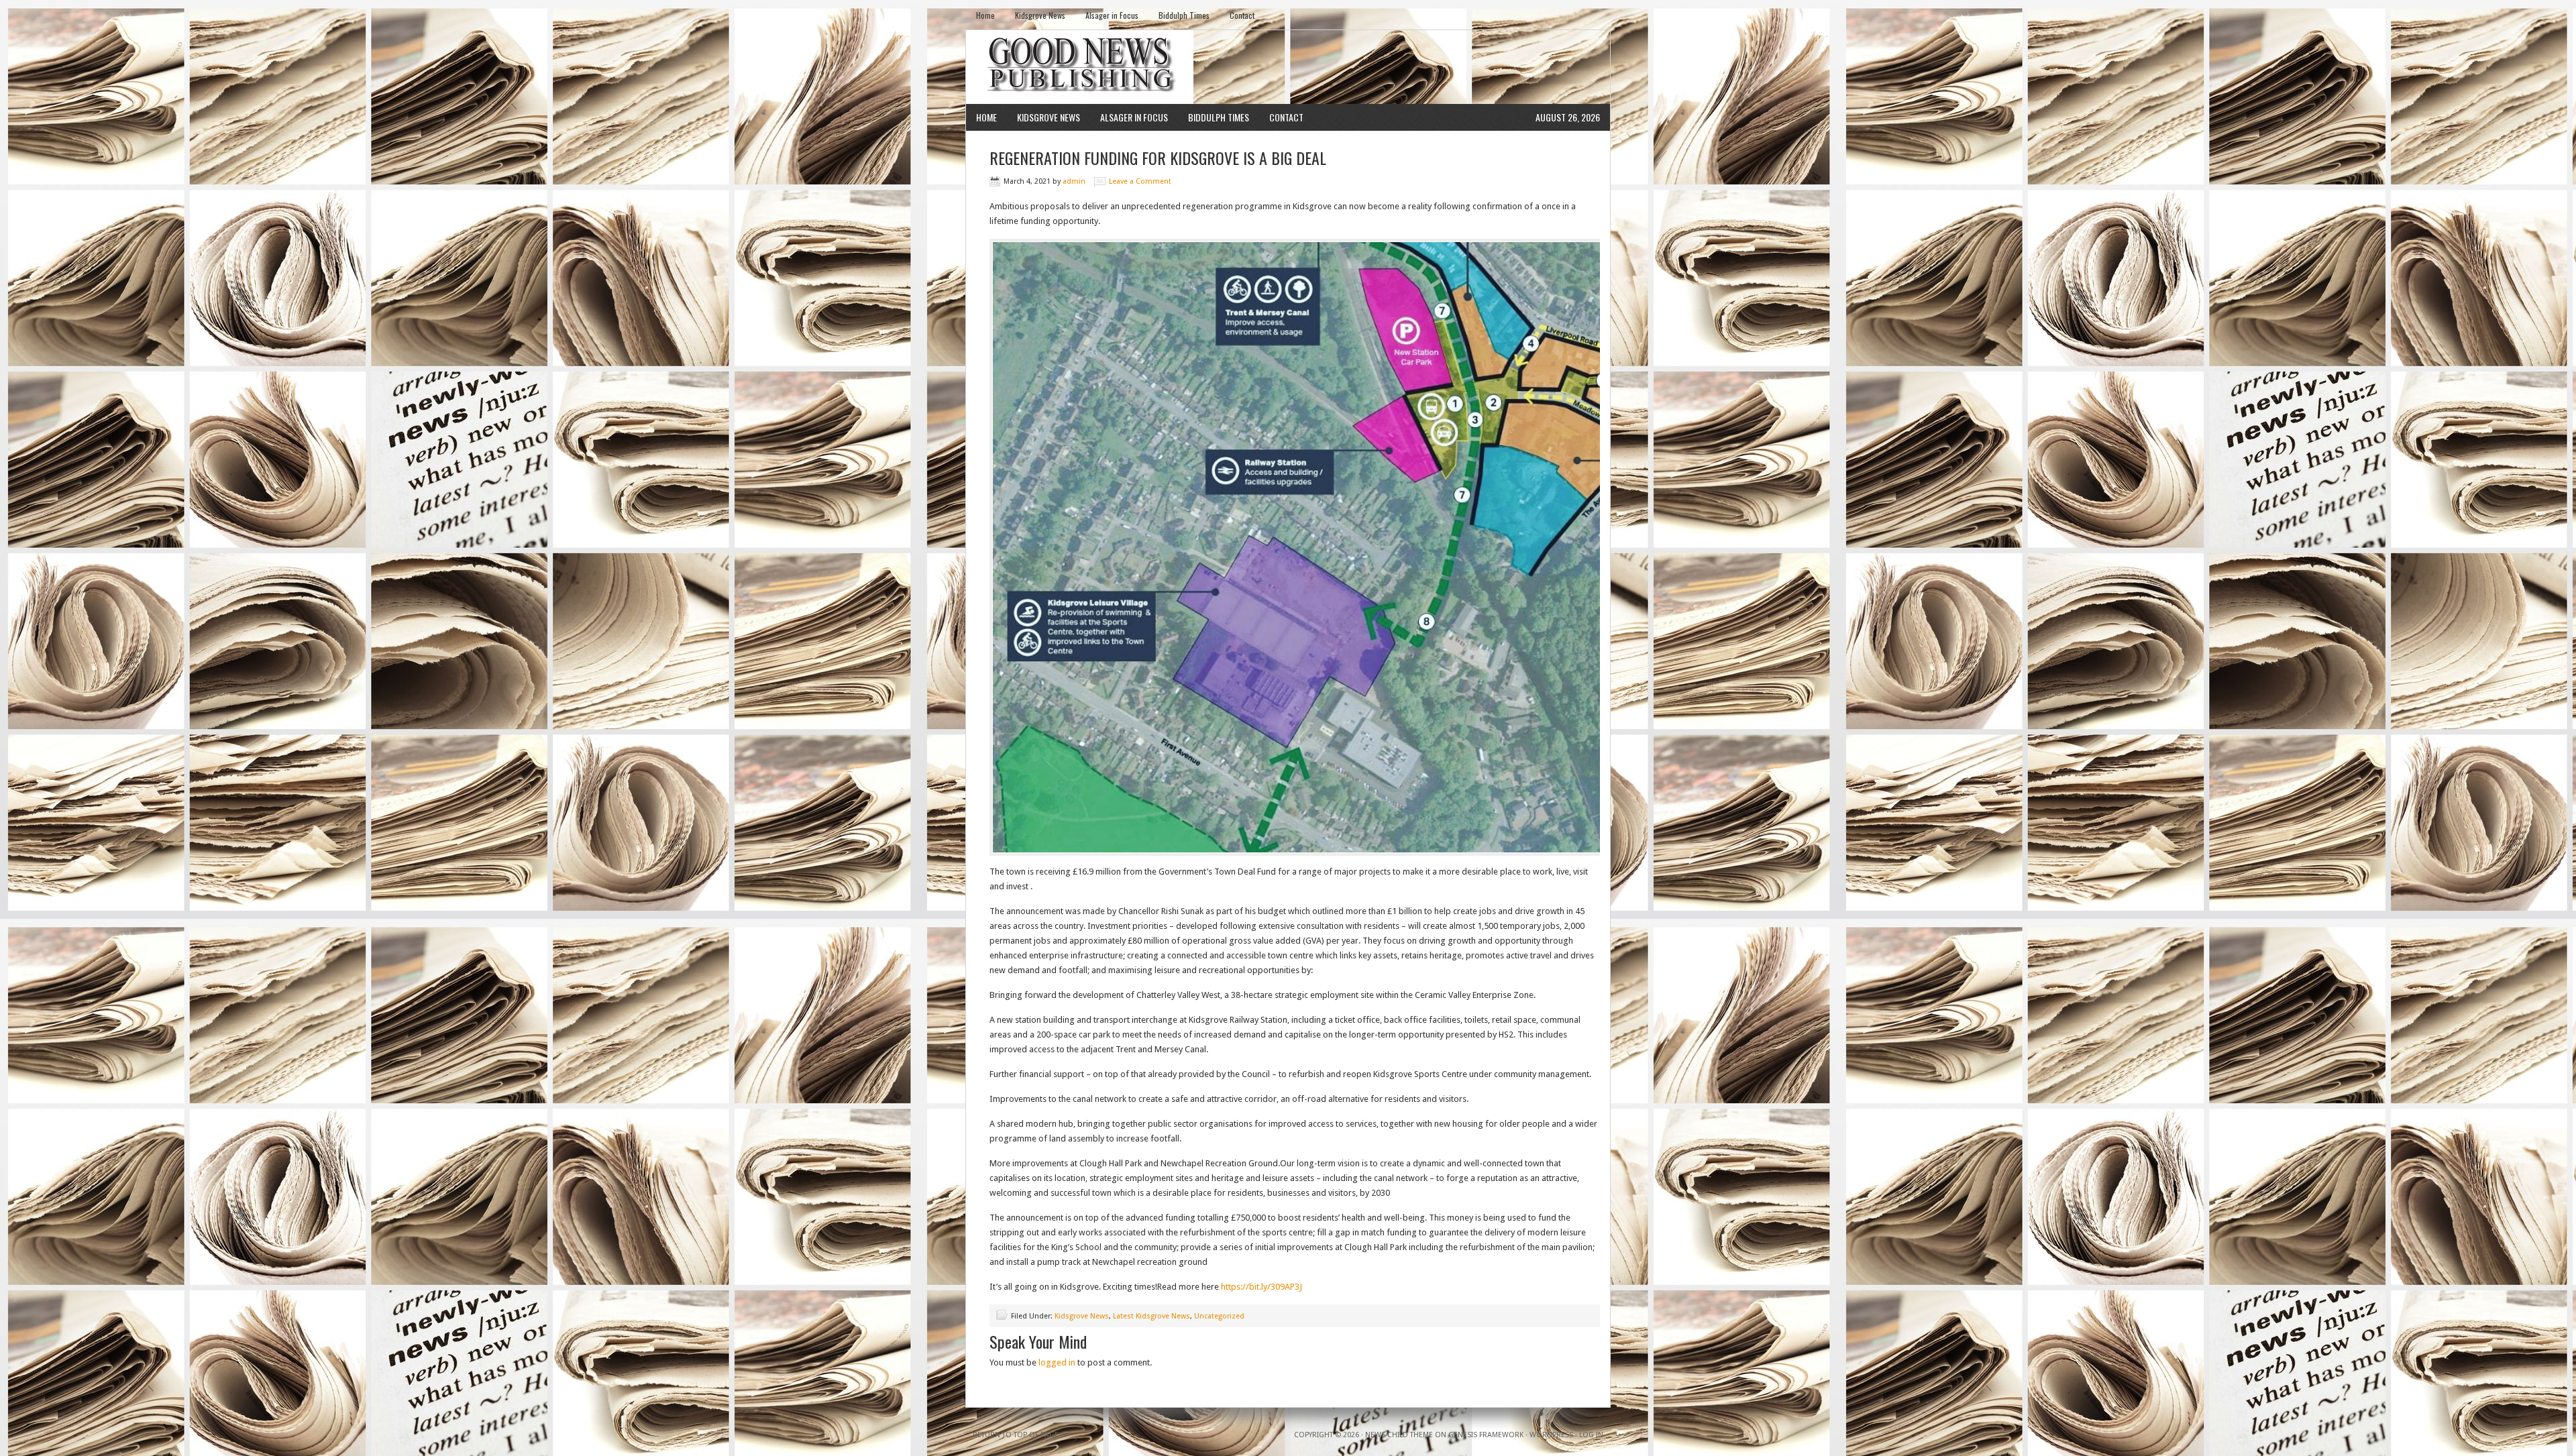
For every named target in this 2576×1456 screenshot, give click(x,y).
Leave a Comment (1140, 181)
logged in (1057, 1362)
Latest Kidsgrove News (1151, 1316)
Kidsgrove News (1040, 15)
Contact (1242, 15)
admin (1074, 181)
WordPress (1551, 1435)
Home (985, 15)
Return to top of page (1016, 1435)
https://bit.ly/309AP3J (1262, 1287)
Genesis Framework (1486, 1435)
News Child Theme (1399, 1435)
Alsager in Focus (1112, 15)
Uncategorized (1219, 1316)
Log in (1591, 1435)
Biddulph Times (1184, 15)
